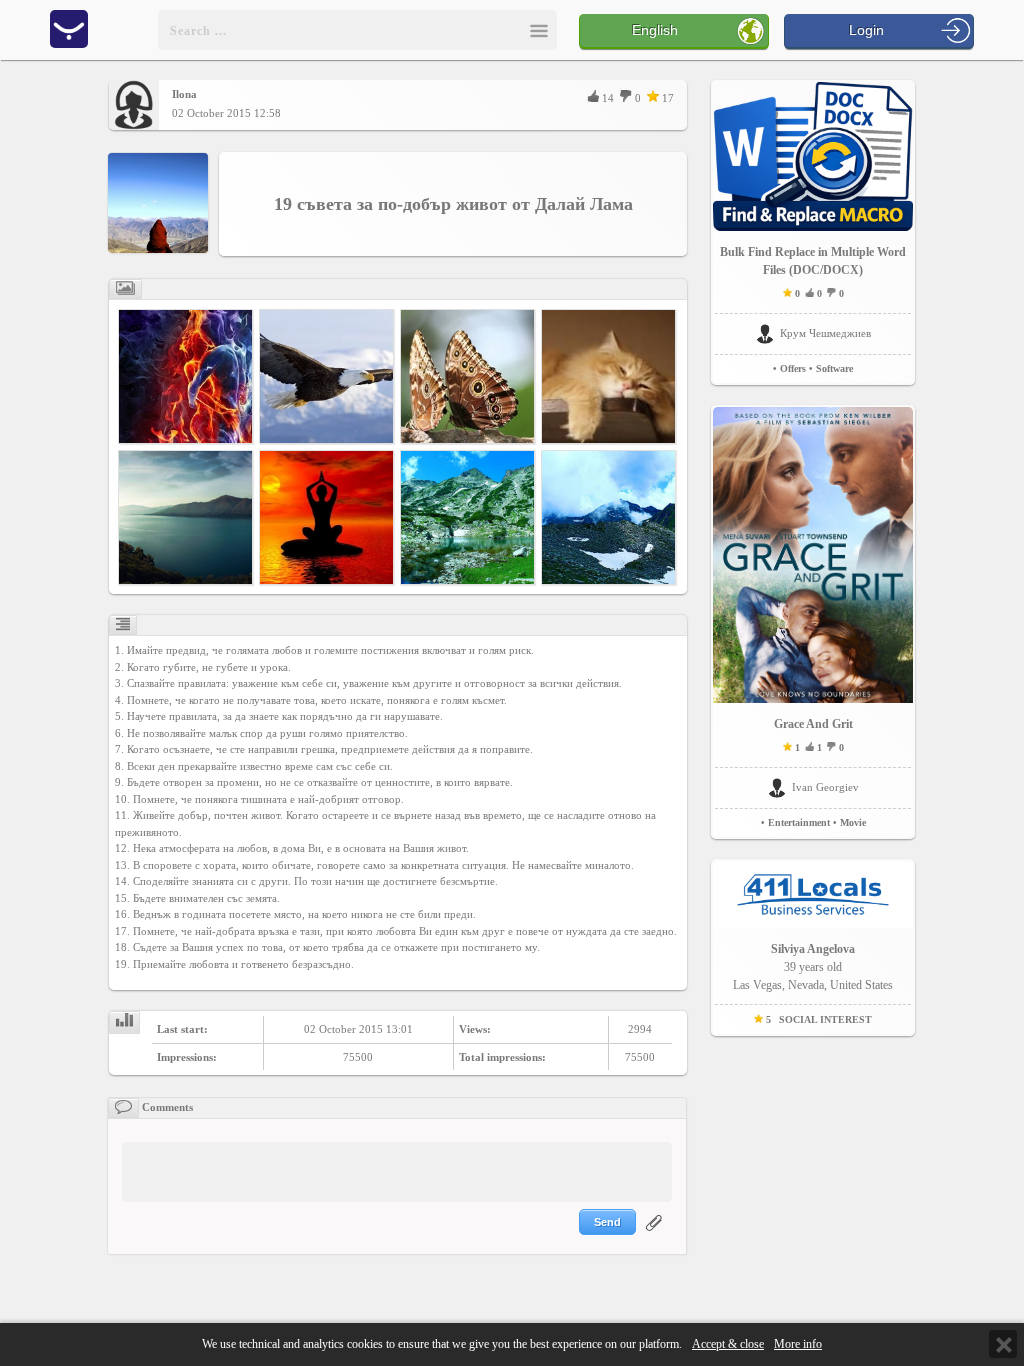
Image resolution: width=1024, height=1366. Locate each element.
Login (866, 30)
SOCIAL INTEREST (825, 1019)
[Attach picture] (656, 1235)
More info (798, 1344)
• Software (831, 368)
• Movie (849, 822)
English (655, 30)
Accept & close (728, 1344)
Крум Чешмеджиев (825, 333)
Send (607, 1222)
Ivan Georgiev (825, 787)
